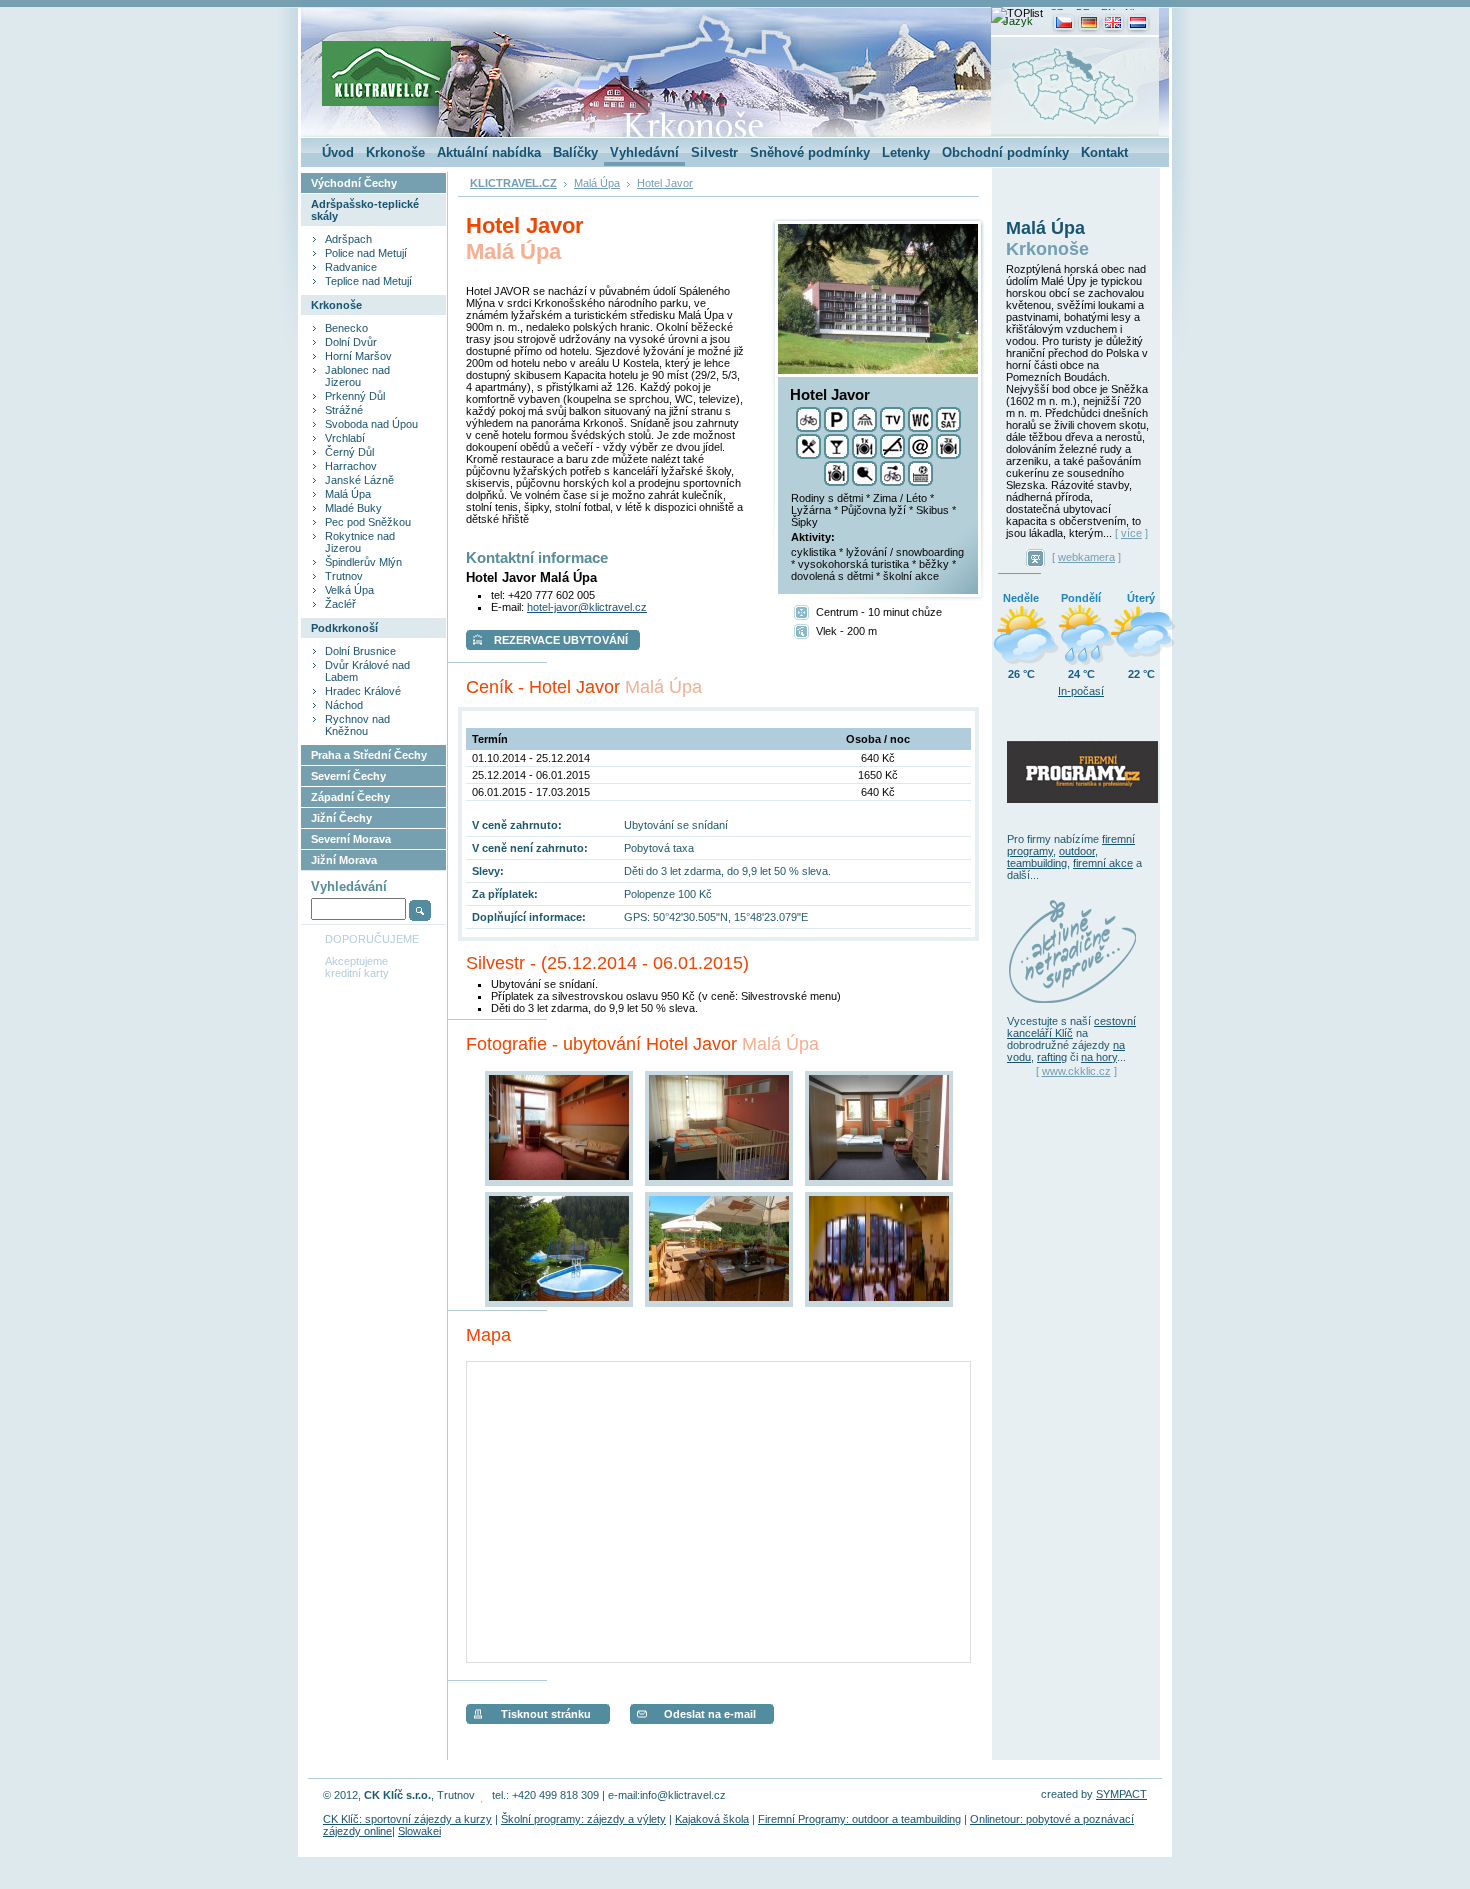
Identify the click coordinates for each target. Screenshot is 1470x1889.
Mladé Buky (353, 508)
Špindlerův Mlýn (363, 562)
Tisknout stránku (546, 1714)
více (1131, 533)
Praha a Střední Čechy (369, 755)
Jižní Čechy (341, 818)
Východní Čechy (354, 183)
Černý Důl (349, 452)
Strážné (344, 410)
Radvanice (351, 267)
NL (1131, 12)
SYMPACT (1121, 1794)
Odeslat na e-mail (710, 1714)
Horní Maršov (358, 356)
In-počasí (1081, 691)
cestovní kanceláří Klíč (1071, 1027)
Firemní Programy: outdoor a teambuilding (859, 1819)
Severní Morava (351, 839)
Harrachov (351, 466)
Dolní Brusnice (360, 651)
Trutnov (344, 576)
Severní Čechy (348, 776)
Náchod (344, 705)
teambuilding (1037, 863)
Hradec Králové (363, 691)
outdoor (1077, 851)
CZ (1056, 12)
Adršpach (348, 239)
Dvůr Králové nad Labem (367, 671)
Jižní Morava (344, 860)
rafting (1052, 1057)
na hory (1099, 1057)
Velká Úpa (349, 590)
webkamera (1086, 557)
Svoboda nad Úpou (371, 424)
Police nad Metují (366, 253)
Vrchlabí (345, 438)
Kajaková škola (712, 1819)
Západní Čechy (350, 797)
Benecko (346, 328)
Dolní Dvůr (351, 342)
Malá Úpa (348, 494)
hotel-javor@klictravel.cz (587, 607)
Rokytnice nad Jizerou (360, 542)
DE (1083, 12)
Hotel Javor (665, 183)
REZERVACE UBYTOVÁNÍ (561, 640)
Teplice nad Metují (368, 281)
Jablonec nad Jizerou (357, 376)
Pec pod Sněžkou (368, 522)
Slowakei (419, 1831)
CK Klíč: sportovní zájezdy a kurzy (407, 1819)
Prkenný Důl (355, 396)
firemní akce (1103, 863)
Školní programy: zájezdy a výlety (583, 1819)
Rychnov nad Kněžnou (357, 725)
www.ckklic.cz (1076, 1071)
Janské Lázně (359, 480)
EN (1108, 12)
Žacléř (340, 604)
